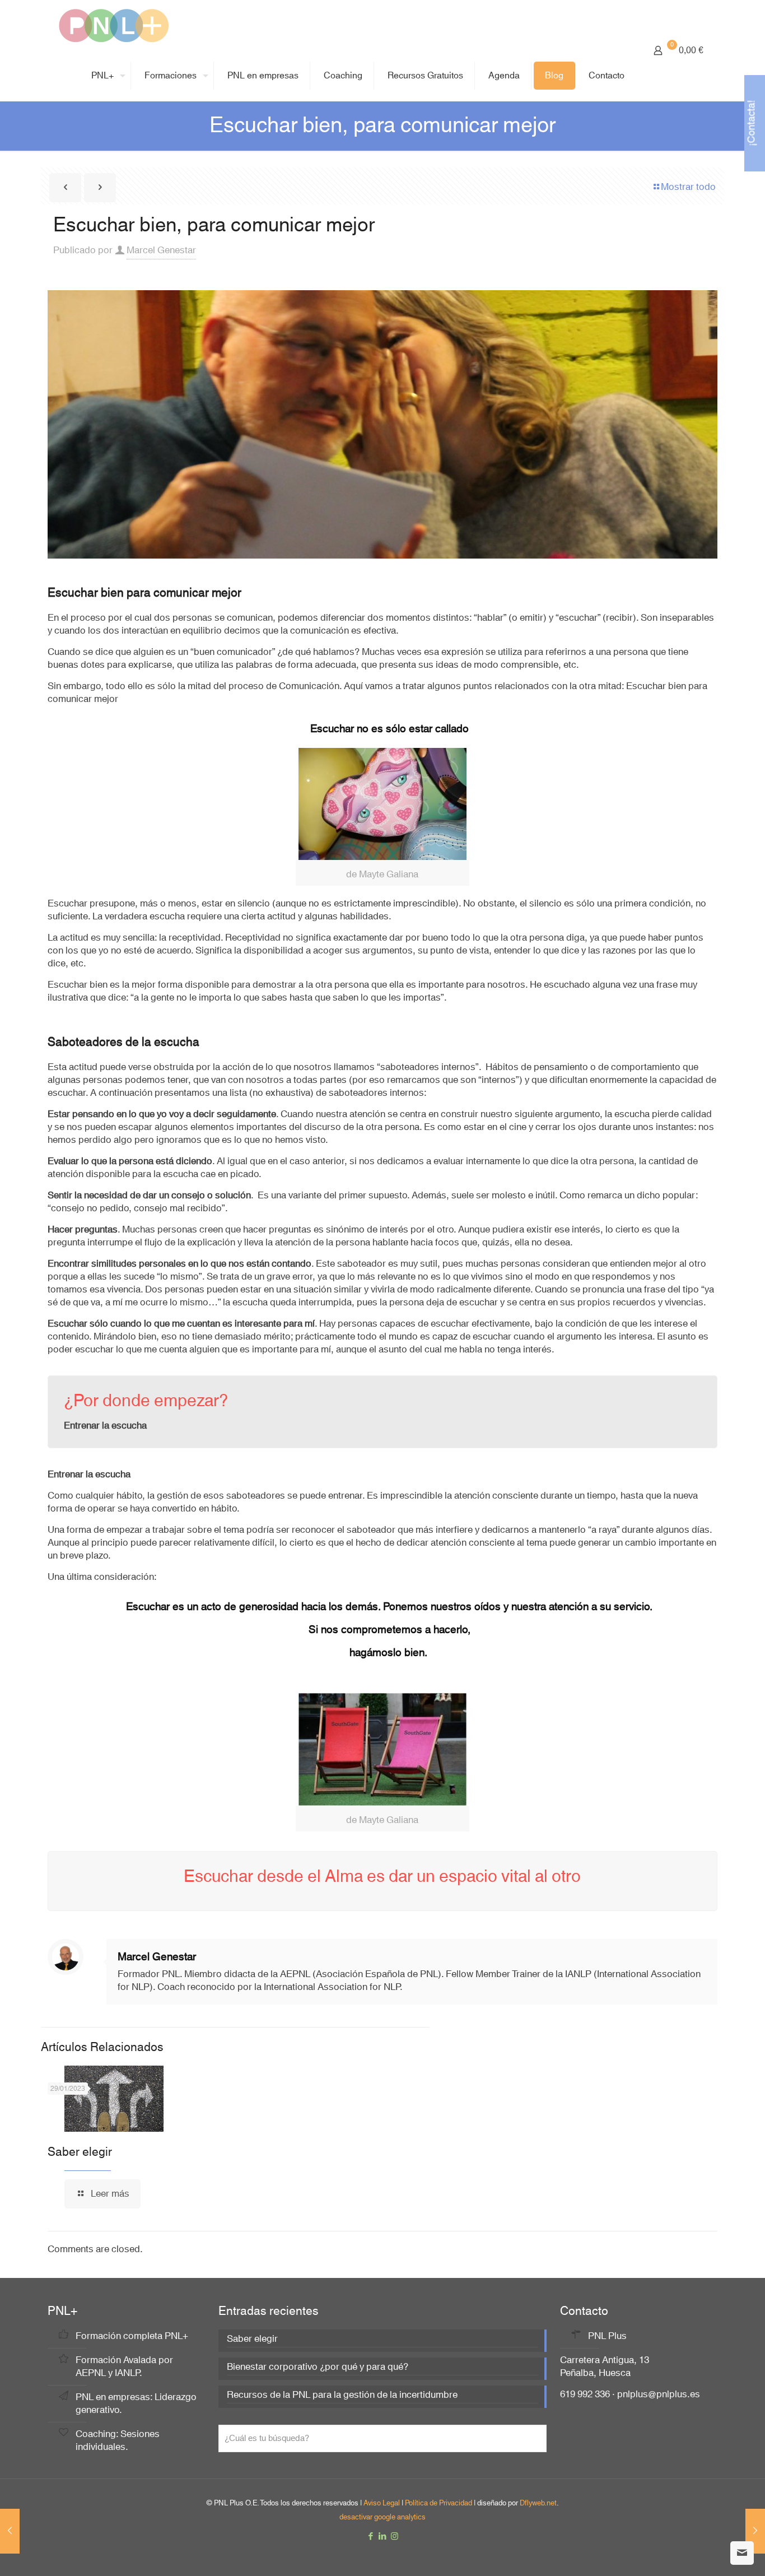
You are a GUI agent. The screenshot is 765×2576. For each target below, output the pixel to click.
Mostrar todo (688, 187)
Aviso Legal (382, 2503)
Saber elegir (80, 2152)
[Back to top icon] (711, 2553)
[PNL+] (114, 25)
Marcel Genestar (161, 250)
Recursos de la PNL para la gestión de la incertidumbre (342, 2396)
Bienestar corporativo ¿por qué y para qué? (318, 2368)
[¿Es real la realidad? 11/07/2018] (10, 2531)
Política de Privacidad (439, 2503)
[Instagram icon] (395, 2537)
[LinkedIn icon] (383, 2537)
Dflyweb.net (538, 2503)
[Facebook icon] (371, 2537)
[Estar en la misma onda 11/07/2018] (755, 2531)
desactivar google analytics (382, 2517)
